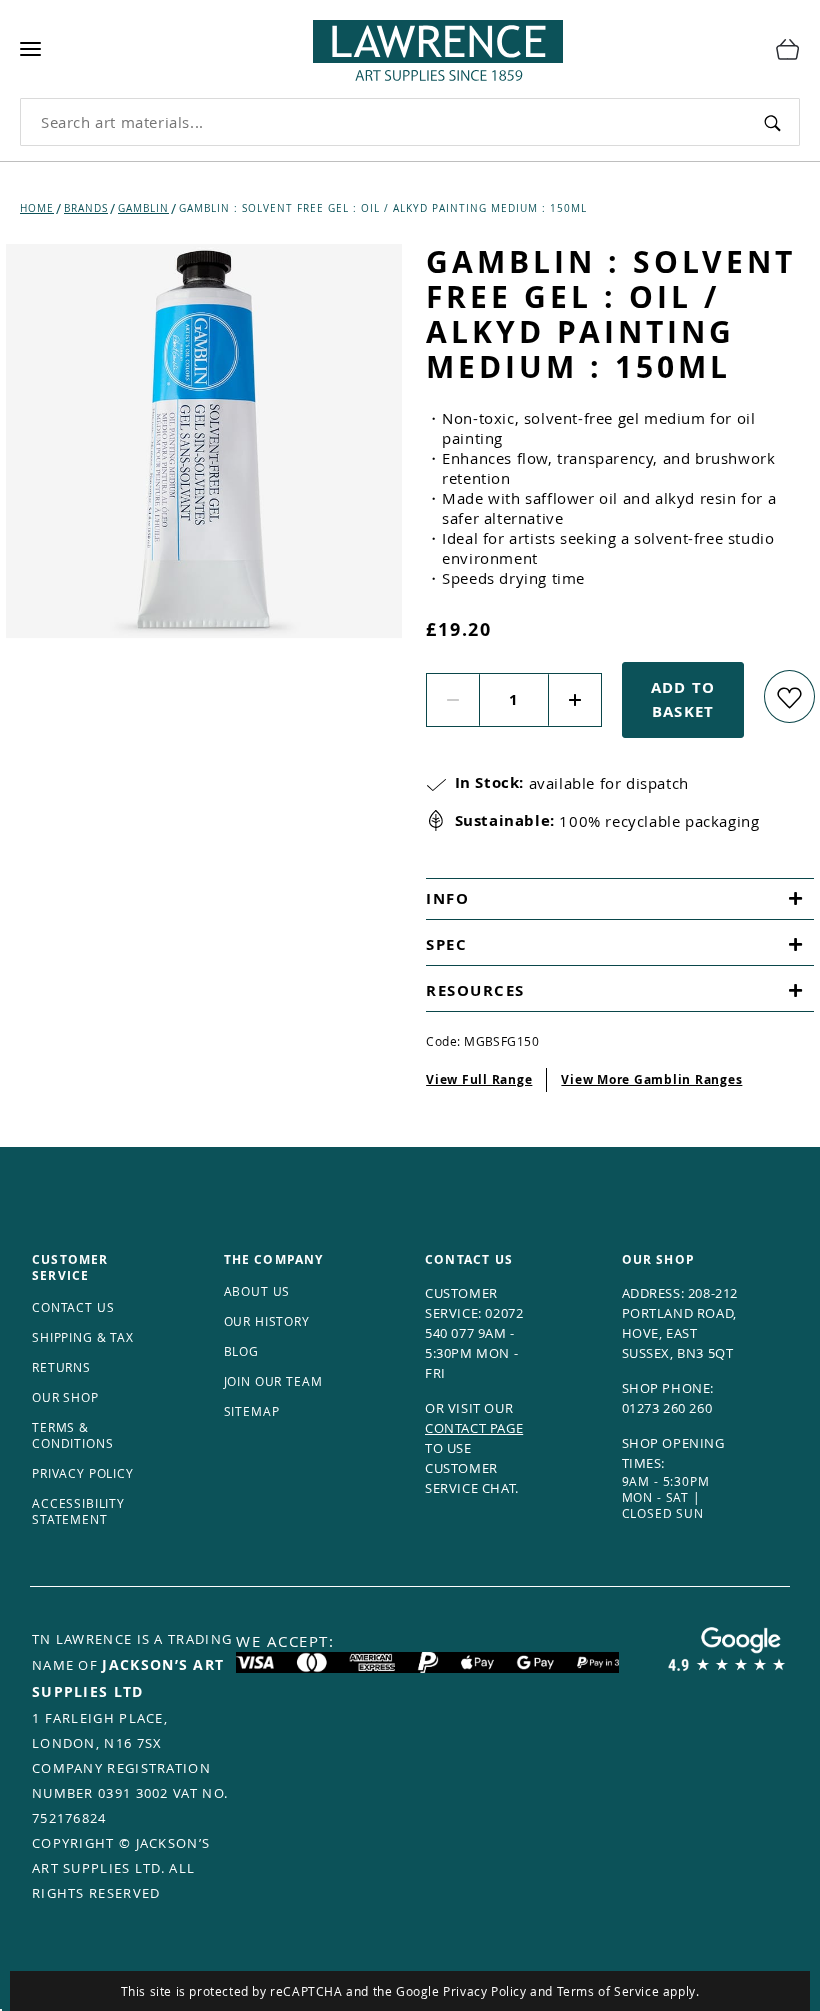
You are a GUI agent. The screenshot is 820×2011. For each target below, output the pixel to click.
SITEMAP (252, 1411)
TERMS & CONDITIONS (72, 1435)
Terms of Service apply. (628, 1991)
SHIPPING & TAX (83, 1337)
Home (37, 208)
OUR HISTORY (267, 1321)
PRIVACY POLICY (83, 1473)
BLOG (241, 1351)
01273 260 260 (667, 1408)
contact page (474, 1428)
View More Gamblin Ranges (651, 1079)
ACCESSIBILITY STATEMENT (78, 1511)
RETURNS (61, 1367)
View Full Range (479, 1079)
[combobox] (383, 122)
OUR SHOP (65, 1397)
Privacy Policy (484, 1991)
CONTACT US (73, 1307)
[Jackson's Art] (402, 45)
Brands (86, 208)
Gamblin (143, 208)
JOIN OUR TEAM (273, 1381)
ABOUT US (257, 1291)
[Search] (772, 121)
